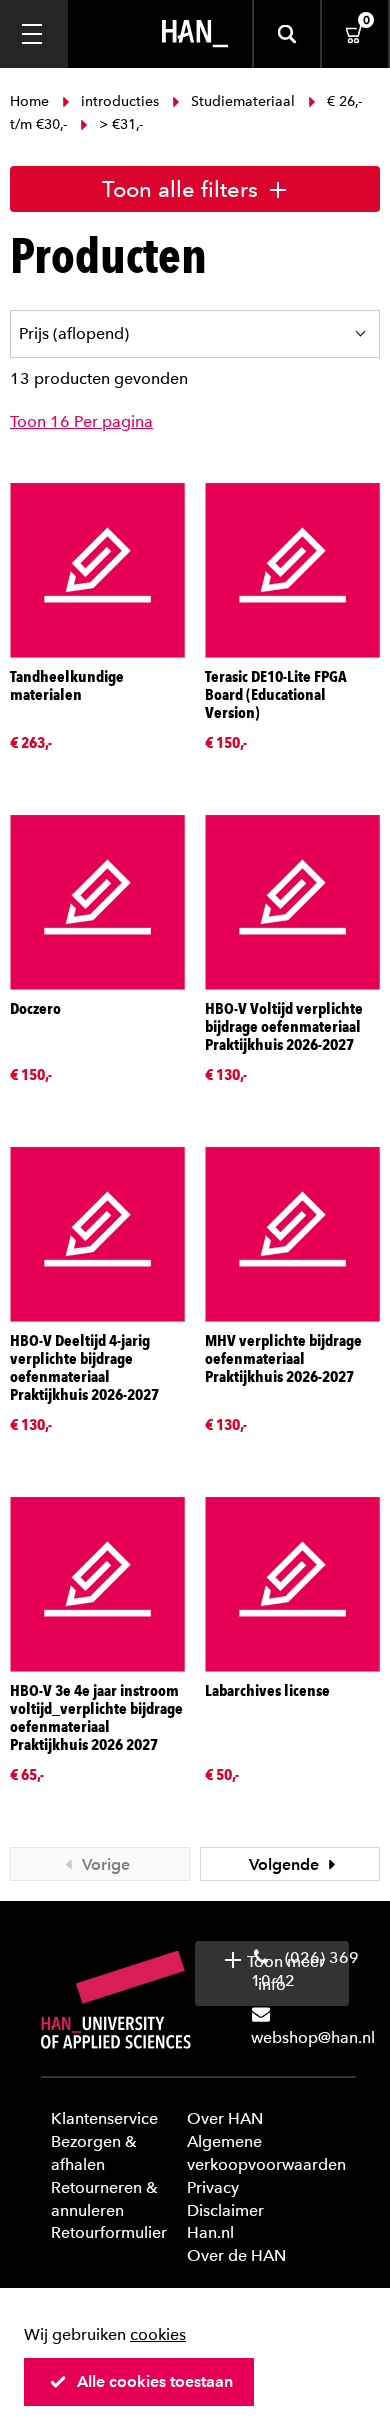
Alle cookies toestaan (155, 2381)
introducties (120, 101)
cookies (158, 2334)
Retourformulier (109, 2232)
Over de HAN (236, 2255)
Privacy (213, 2187)
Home (31, 101)
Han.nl (210, 2232)
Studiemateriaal (243, 101)
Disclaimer (225, 2210)
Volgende (286, 1864)
